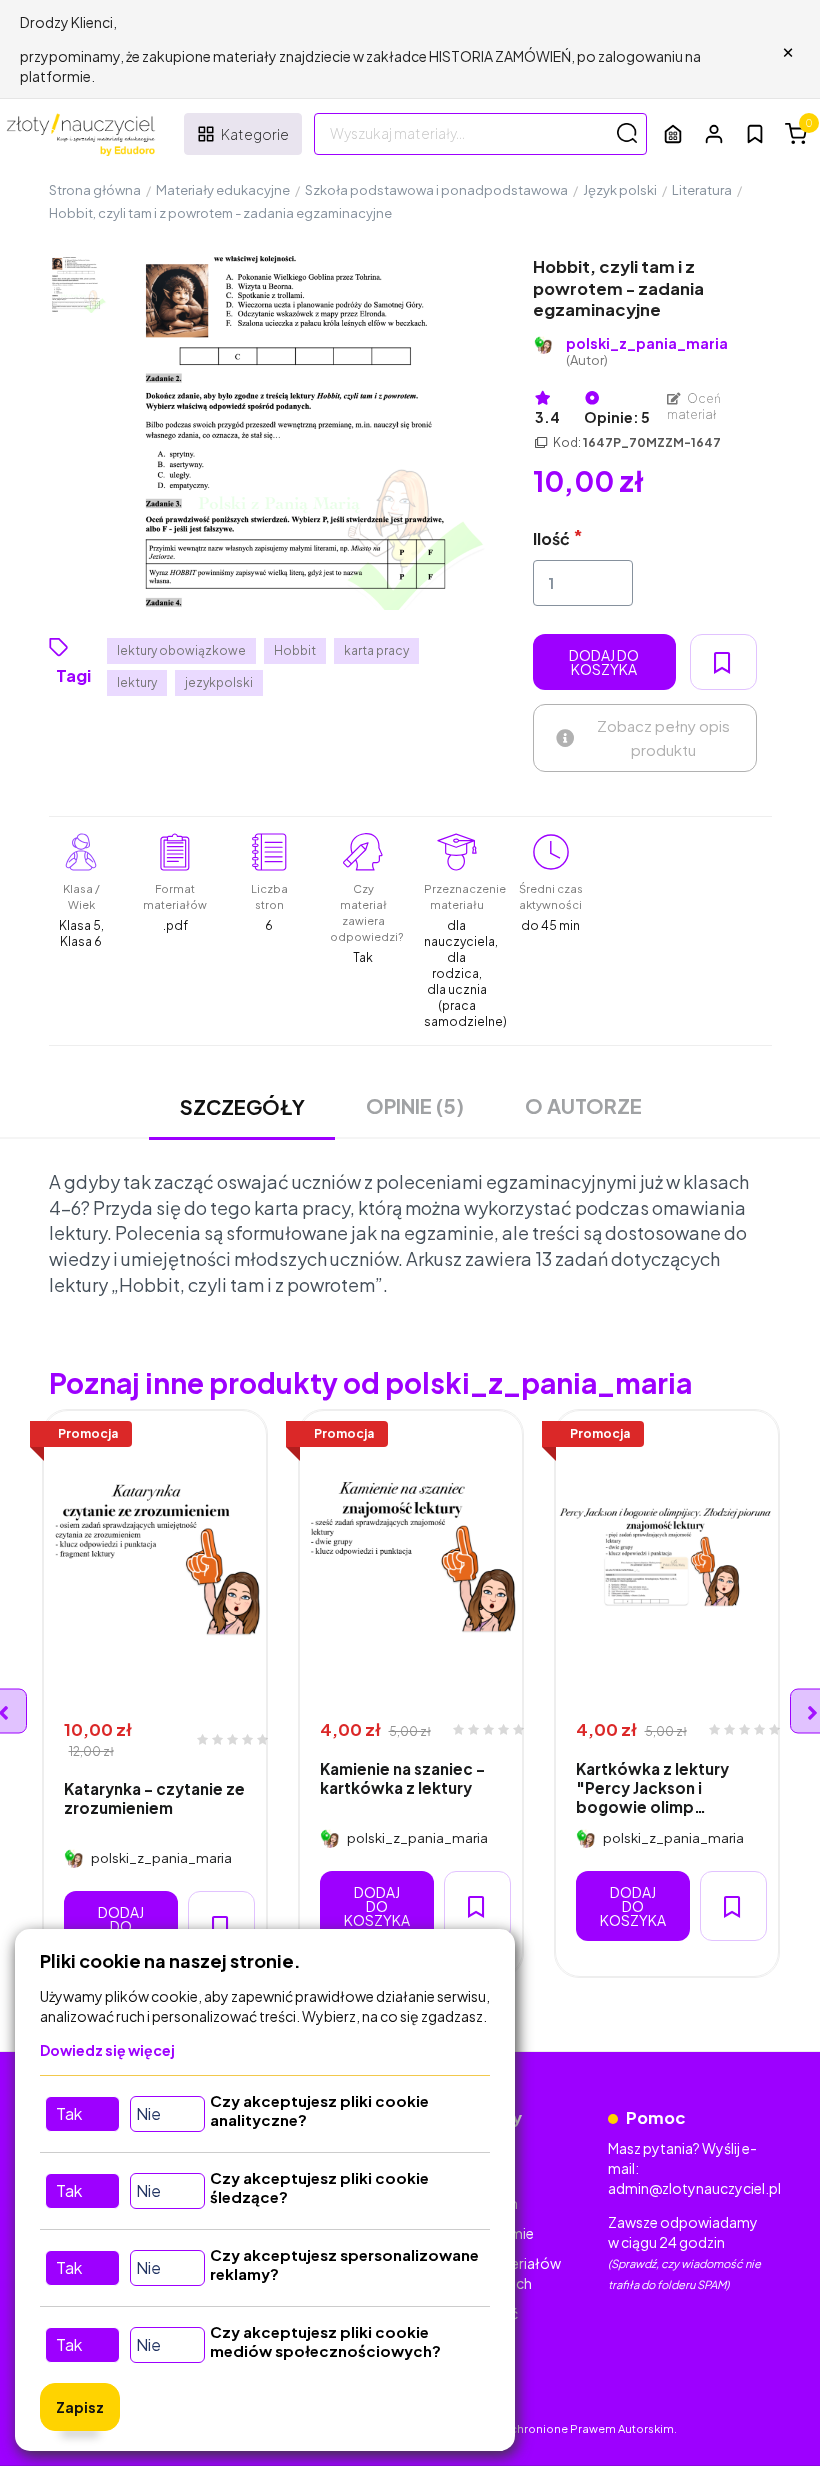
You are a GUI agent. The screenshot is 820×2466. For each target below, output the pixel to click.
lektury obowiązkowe (181, 650)
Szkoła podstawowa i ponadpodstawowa (436, 190)
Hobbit (295, 650)
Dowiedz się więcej (107, 2050)
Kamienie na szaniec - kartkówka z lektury (402, 1778)
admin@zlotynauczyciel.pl (694, 2188)
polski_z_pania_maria (647, 351)
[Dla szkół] (673, 133)
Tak (69, 2113)
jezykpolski (219, 682)
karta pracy (376, 650)
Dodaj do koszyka (604, 662)
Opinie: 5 (617, 417)
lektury (137, 682)
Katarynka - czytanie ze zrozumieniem (154, 1798)
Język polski (620, 190)
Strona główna (95, 190)
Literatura (702, 190)
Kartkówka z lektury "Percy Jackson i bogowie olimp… (652, 1788)
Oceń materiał (694, 406)
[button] (714, 133)
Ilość (551, 538)
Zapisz (80, 2407)
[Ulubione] (755, 134)
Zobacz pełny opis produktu (663, 737)
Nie (148, 2113)
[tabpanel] (155, 1693)
